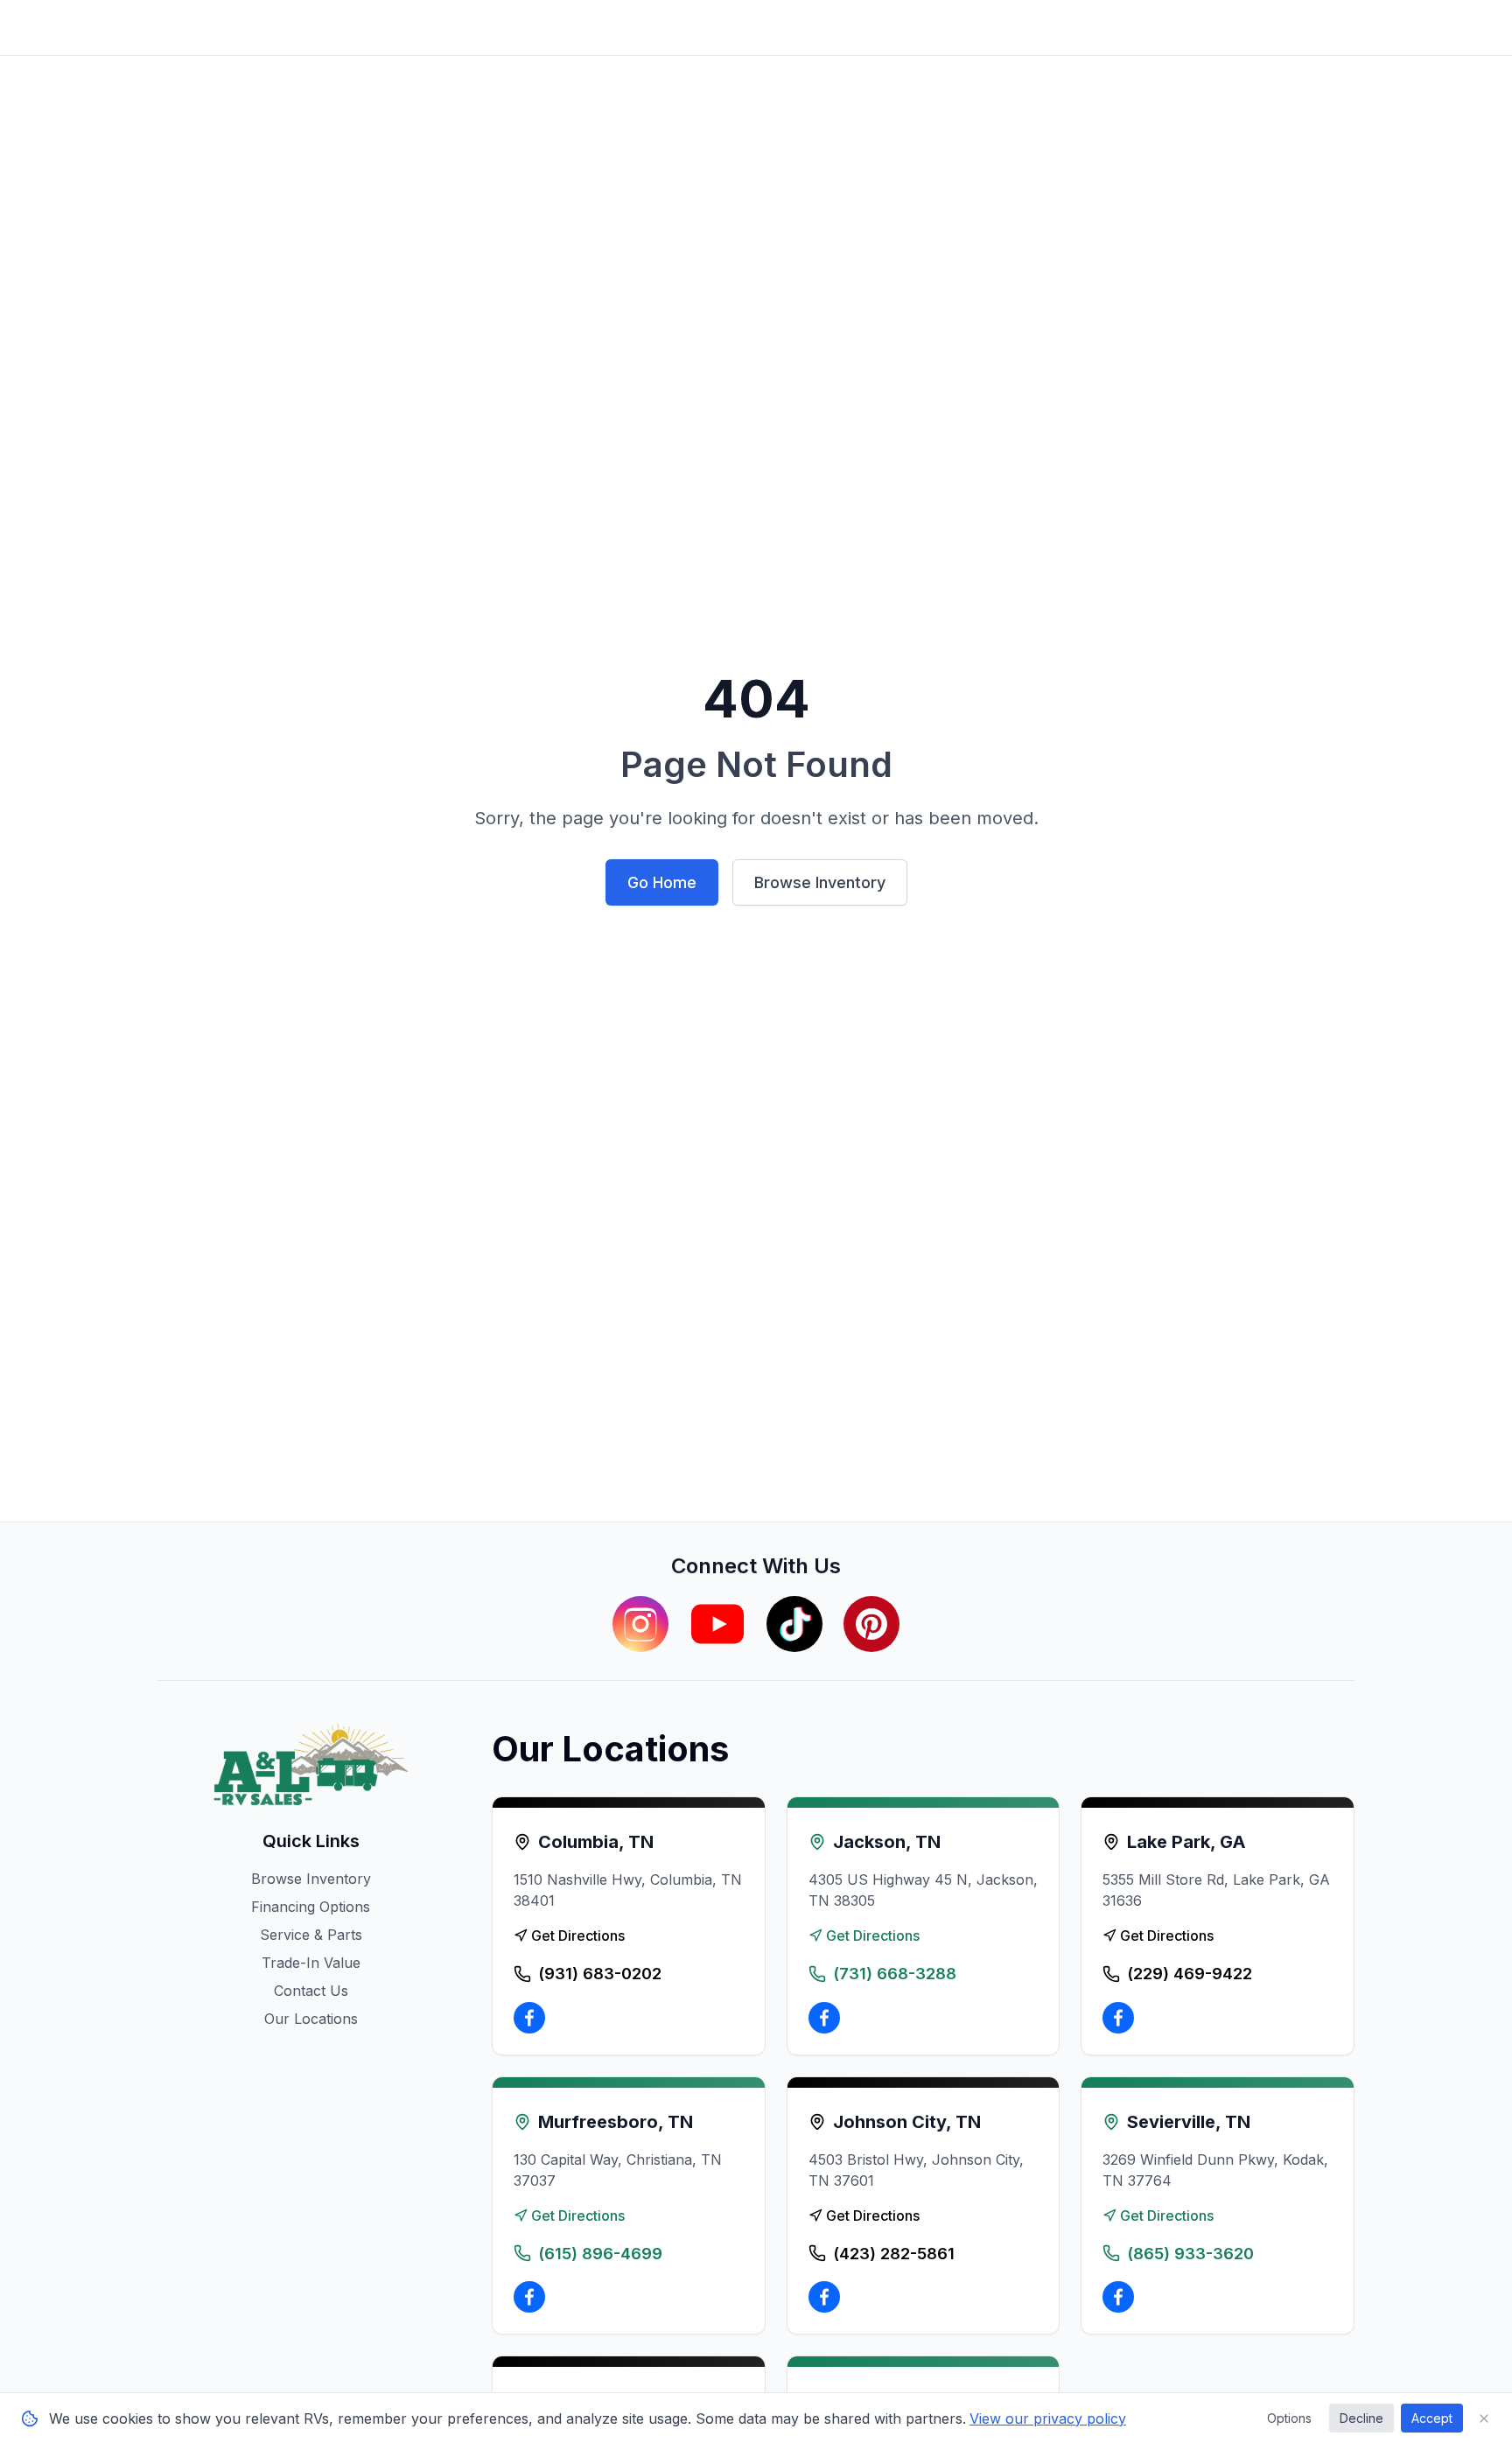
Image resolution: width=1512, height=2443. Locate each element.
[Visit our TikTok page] (794, 1624)
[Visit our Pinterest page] (871, 1624)
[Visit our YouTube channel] (717, 1624)
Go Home (662, 882)
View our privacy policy (1048, 2418)
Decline (1361, 2418)
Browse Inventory (820, 882)
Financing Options (311, 1907)
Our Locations (311, 2019)
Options (1289, 2418)
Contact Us (311, 1991)
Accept (1432, 2418)
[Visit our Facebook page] (529, 2018)
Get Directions (578, 1935)
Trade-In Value (311, 1963)
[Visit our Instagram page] (640, 1624)
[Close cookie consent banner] (1484, 2418)
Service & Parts (311, 1935)
